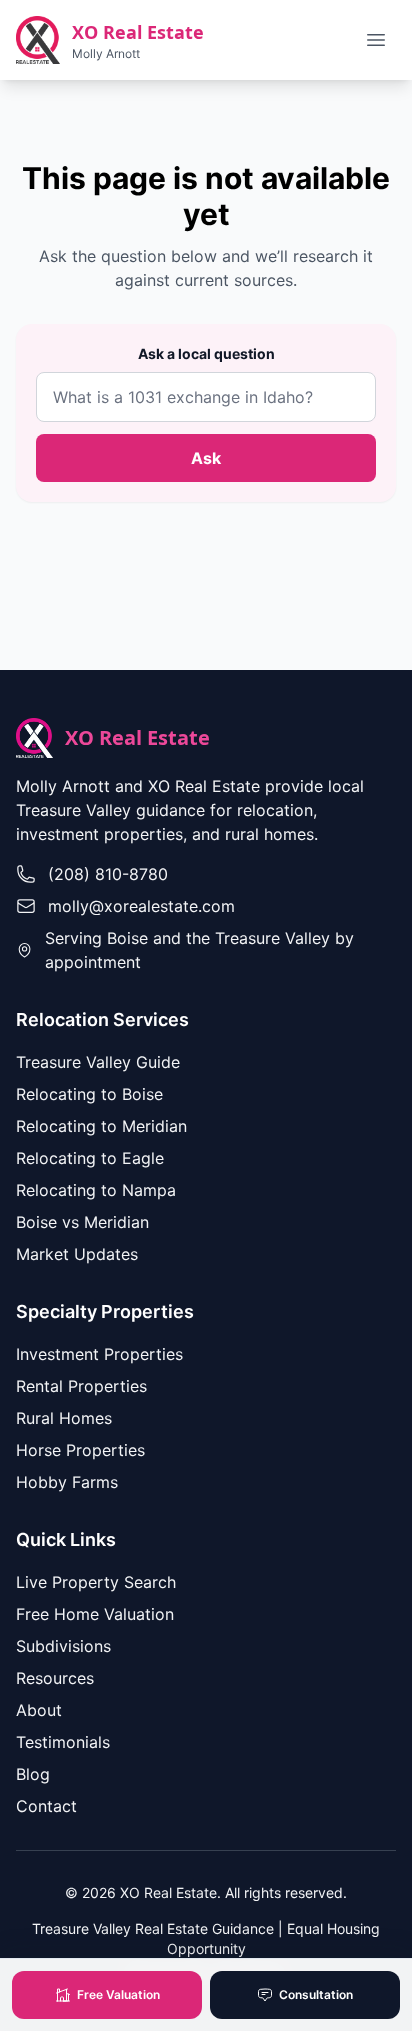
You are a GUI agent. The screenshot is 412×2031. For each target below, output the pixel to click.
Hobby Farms (67, 1482)
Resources (55, 1678)
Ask (206, 458)
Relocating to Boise (89, 1094)
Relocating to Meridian (101, 1126)
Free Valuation (118, 1994)
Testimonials (63, 1742)
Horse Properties (80, 1450)
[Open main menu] (376, 40)
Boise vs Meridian (82, 1222)
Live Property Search (96, 1582)
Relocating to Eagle (90, 1158)
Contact (46, 1806)
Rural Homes (64, 1418)
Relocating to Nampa (96, 1190)
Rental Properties (81, 1386)
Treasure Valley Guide (98, 1062)
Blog (33, 1774)
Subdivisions (63, 1646)
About (39, 1710)
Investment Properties (99, 1354)
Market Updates (77, 1254)
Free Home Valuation (95, 1614)
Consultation (316, 1994)
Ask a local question (206, 353)
